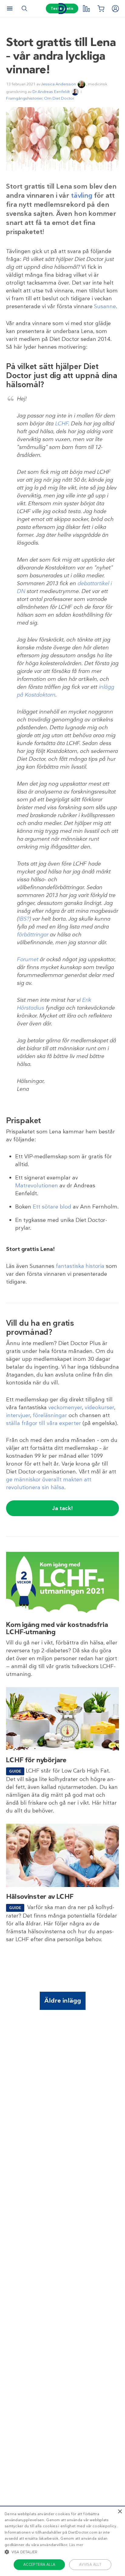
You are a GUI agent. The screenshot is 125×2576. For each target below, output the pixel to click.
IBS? (24, 919)
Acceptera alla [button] (39, 2564)
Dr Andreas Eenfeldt (51, 92)
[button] (62, 2552)
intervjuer (18, 1415)
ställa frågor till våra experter (44, 1423)
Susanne (105, 306)
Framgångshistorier (24, 98)
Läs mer (76, 2545)
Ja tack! (62, 1508)
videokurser (99, 1407)
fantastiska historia (80, 1266)
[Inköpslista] (101, 8)
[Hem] (62, 9)
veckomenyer (65, 1407)
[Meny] (10, 8)
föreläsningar (50, 1415)
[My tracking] (86, 8)
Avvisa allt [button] (90, 2564)
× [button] (120, 2512)
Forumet (27, 959)
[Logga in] (115, 8)
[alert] (62, 2541)
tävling (82, 195)
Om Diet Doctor (59, 98)
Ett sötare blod (52, 1207)
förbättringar (32, 935)
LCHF (61, 424)
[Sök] (24, 8)
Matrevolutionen (37, 1186)
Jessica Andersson (59, 84)
